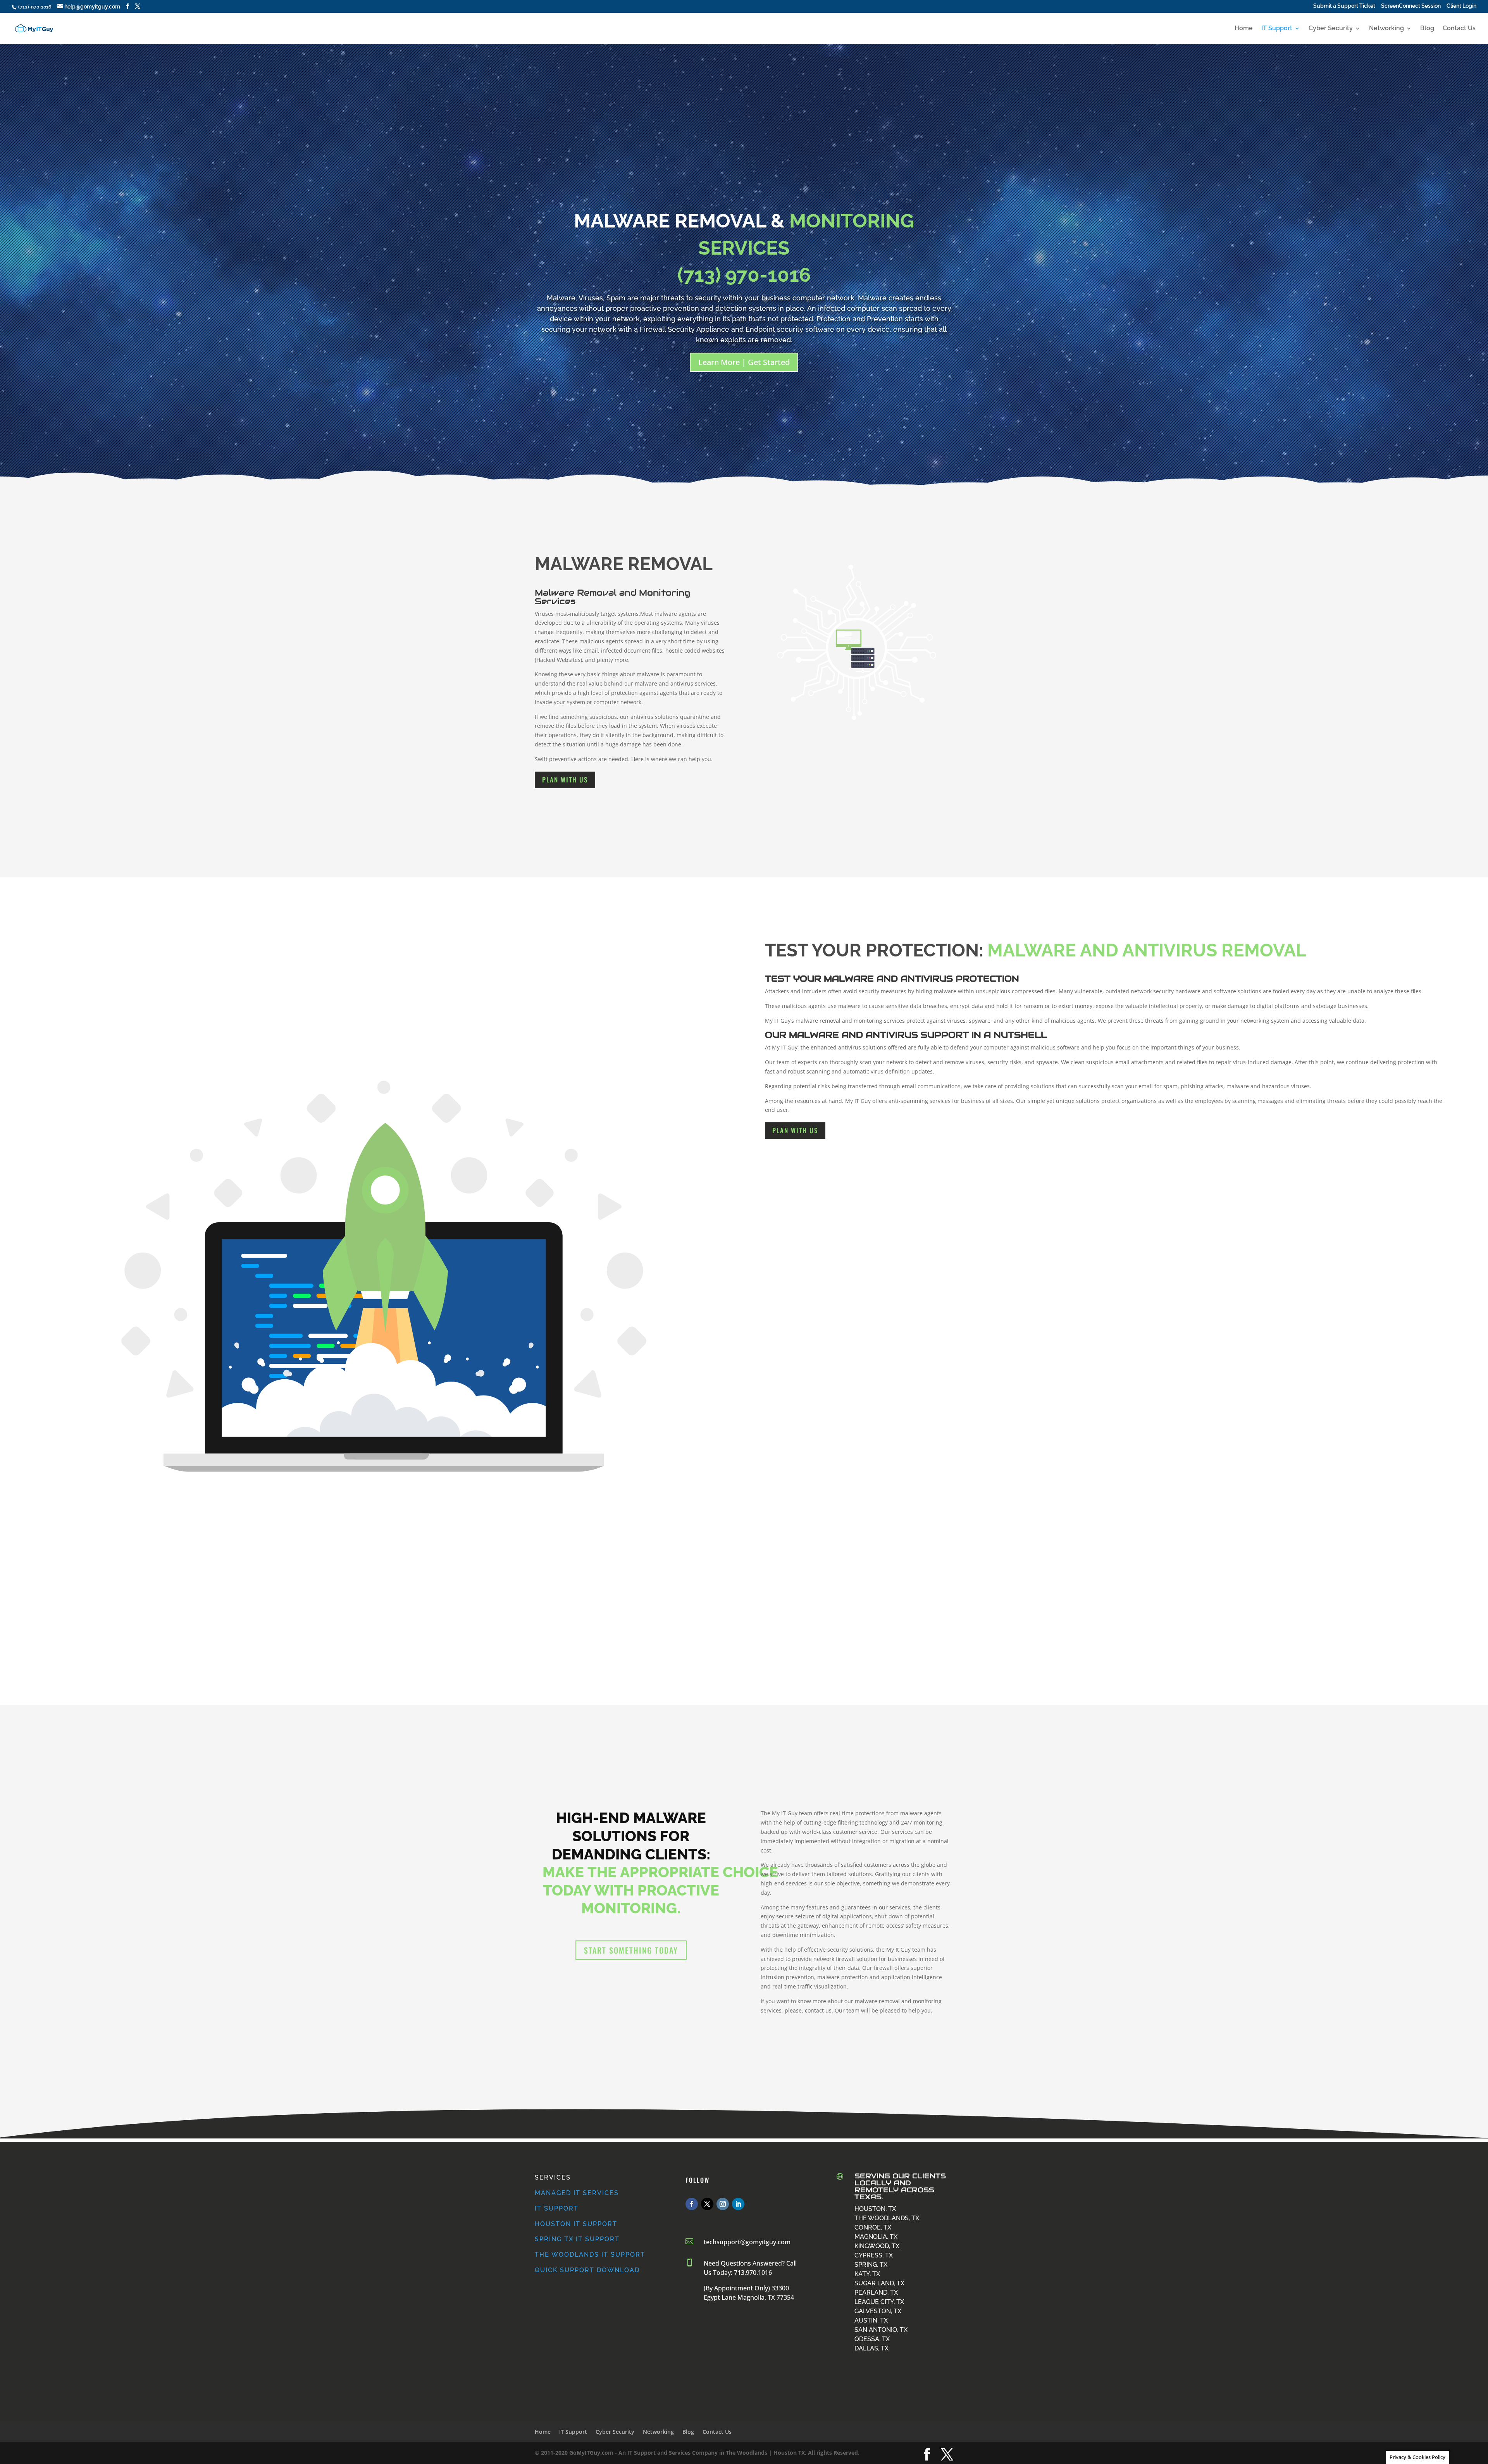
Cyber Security (1331, 29)
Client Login (1461, 6)
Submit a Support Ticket (1344, 6)
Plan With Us (565, 780)
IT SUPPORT (557, 2208)
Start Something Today (631, 1950)
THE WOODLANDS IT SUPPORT (590, 2255)
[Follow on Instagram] (723, 2204)
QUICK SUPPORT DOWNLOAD (587, 2270)
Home (1244, 29)
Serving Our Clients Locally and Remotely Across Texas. (900, 2186)
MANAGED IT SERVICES (577, 2193)
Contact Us (1459, 29)
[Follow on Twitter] (707, 2204)
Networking (1386, 29)
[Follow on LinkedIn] (738, 2204)
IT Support (1277, 29)
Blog (1427, 29)
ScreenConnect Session (1411, 6)
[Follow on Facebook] (692, 2204)
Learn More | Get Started (744, 362)
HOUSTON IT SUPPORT (576, 2224)
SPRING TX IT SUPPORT (577, 2239)
